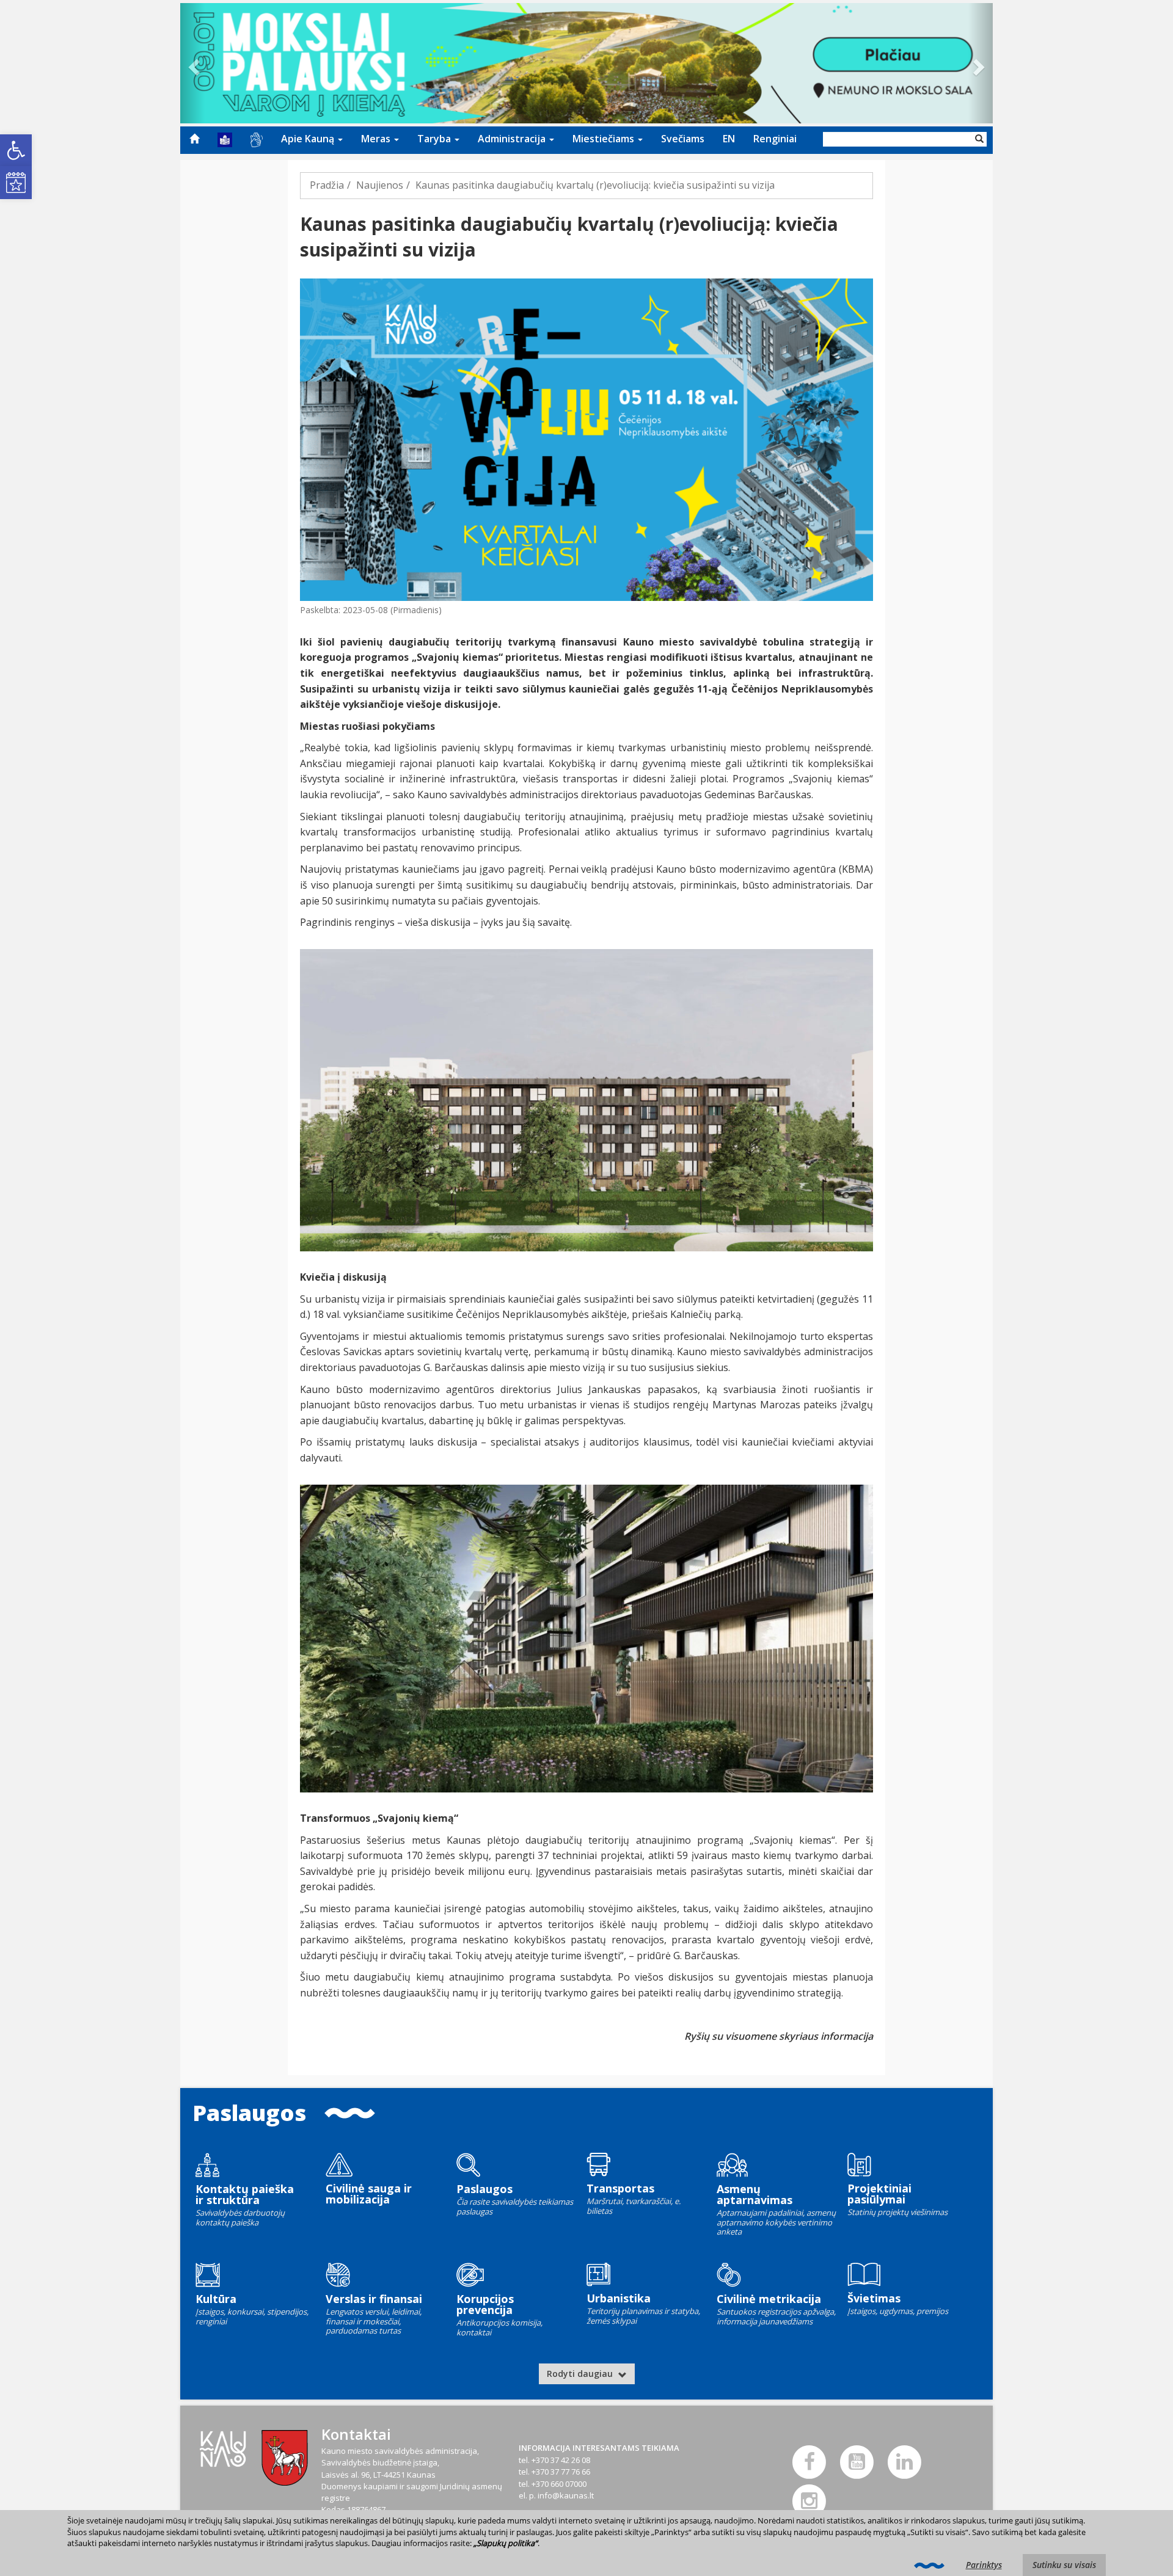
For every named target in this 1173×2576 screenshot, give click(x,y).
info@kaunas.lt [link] (566, 2495)
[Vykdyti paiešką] (979, 139)
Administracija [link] (513, 139)
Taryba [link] (435, 139)
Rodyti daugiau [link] (581, 2374)
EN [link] (729, 139)
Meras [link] (377, 139)
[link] (16, 150)
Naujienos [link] (380, 185)
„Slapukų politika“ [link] (506, 2543)
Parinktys (984, 2565)
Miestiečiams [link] (605, 139)
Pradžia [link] (327, 185)
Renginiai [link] (775, 139)
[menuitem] (194, 139)
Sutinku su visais (1064, 2565)
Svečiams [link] (683, 139)
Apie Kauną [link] (309, 139)
